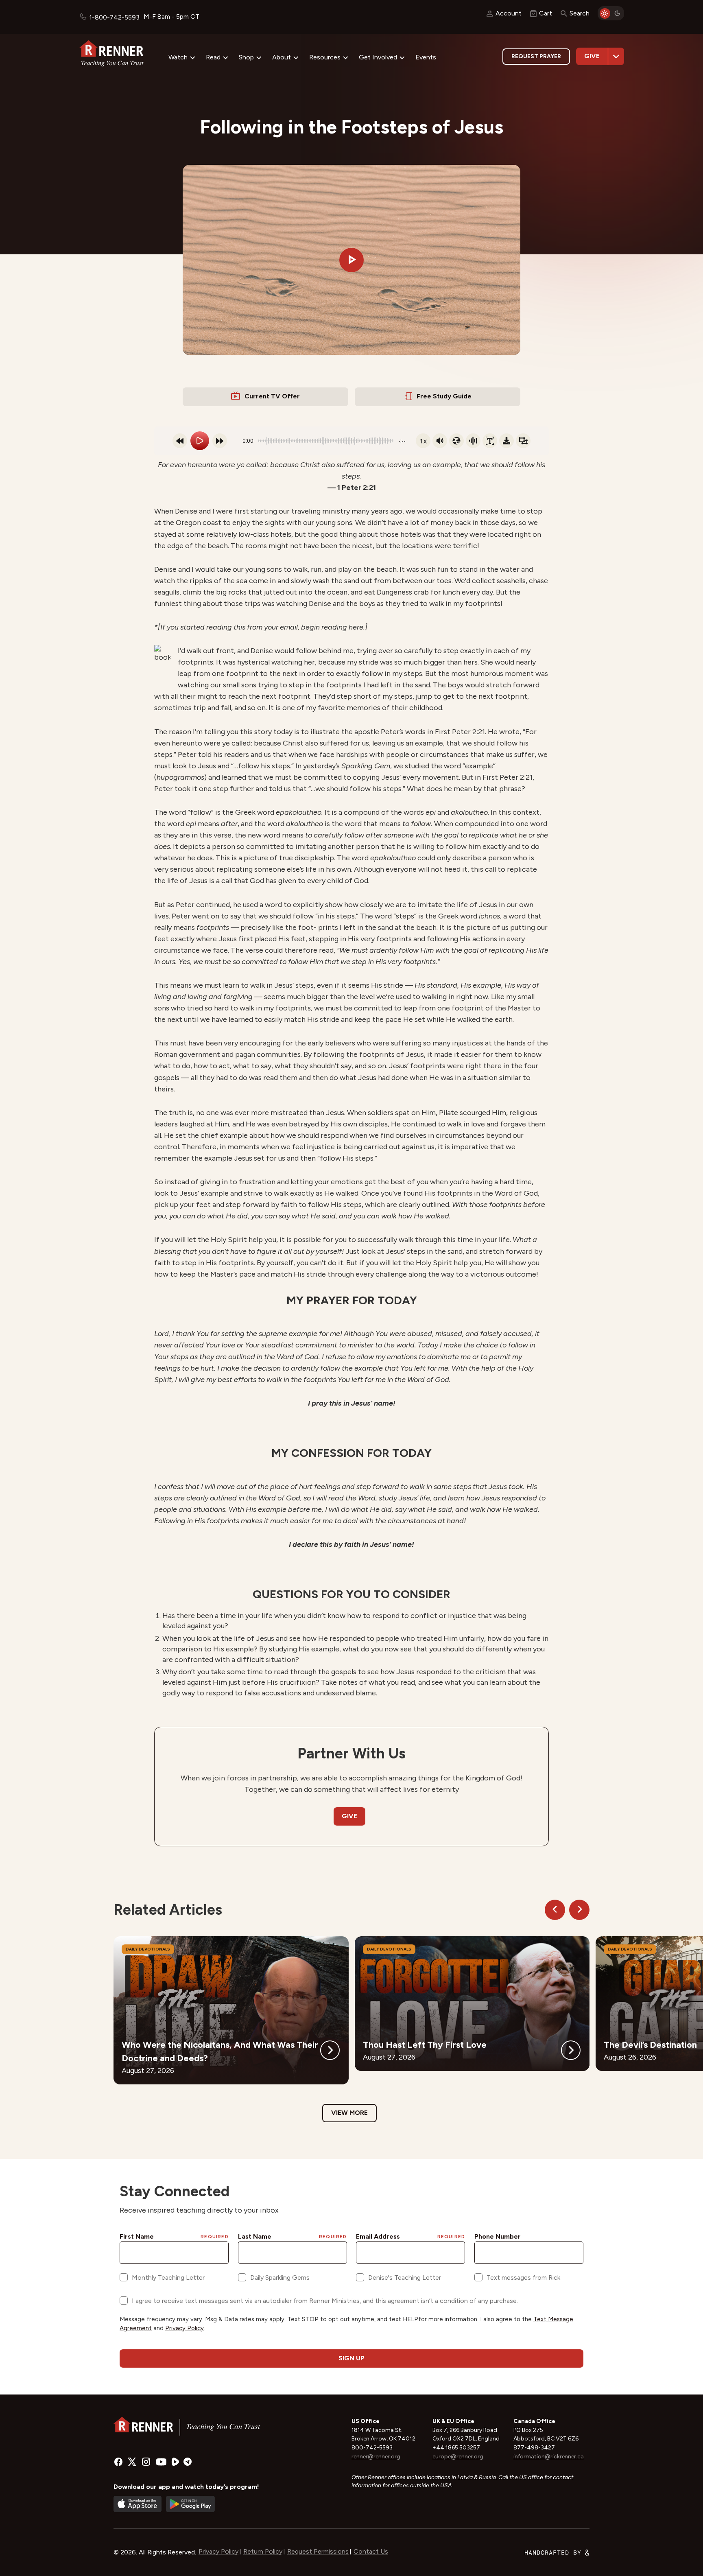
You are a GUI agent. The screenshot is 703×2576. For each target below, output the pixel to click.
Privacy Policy (218, 2551)
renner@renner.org (376, 2457)
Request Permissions (318, 2551)
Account (509, 13)
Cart (546, 13)
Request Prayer (536, 56)
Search (580, 13)
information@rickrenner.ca (549, 2457)
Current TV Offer (272, 396)
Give (592, 56)
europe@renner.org (458, 2457)
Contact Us (371, 2551)
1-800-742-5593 (114, 17)
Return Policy (263, 2551)
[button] (351, 260)
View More (349, 2113)
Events (426, 57)
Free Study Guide (444, 396)
